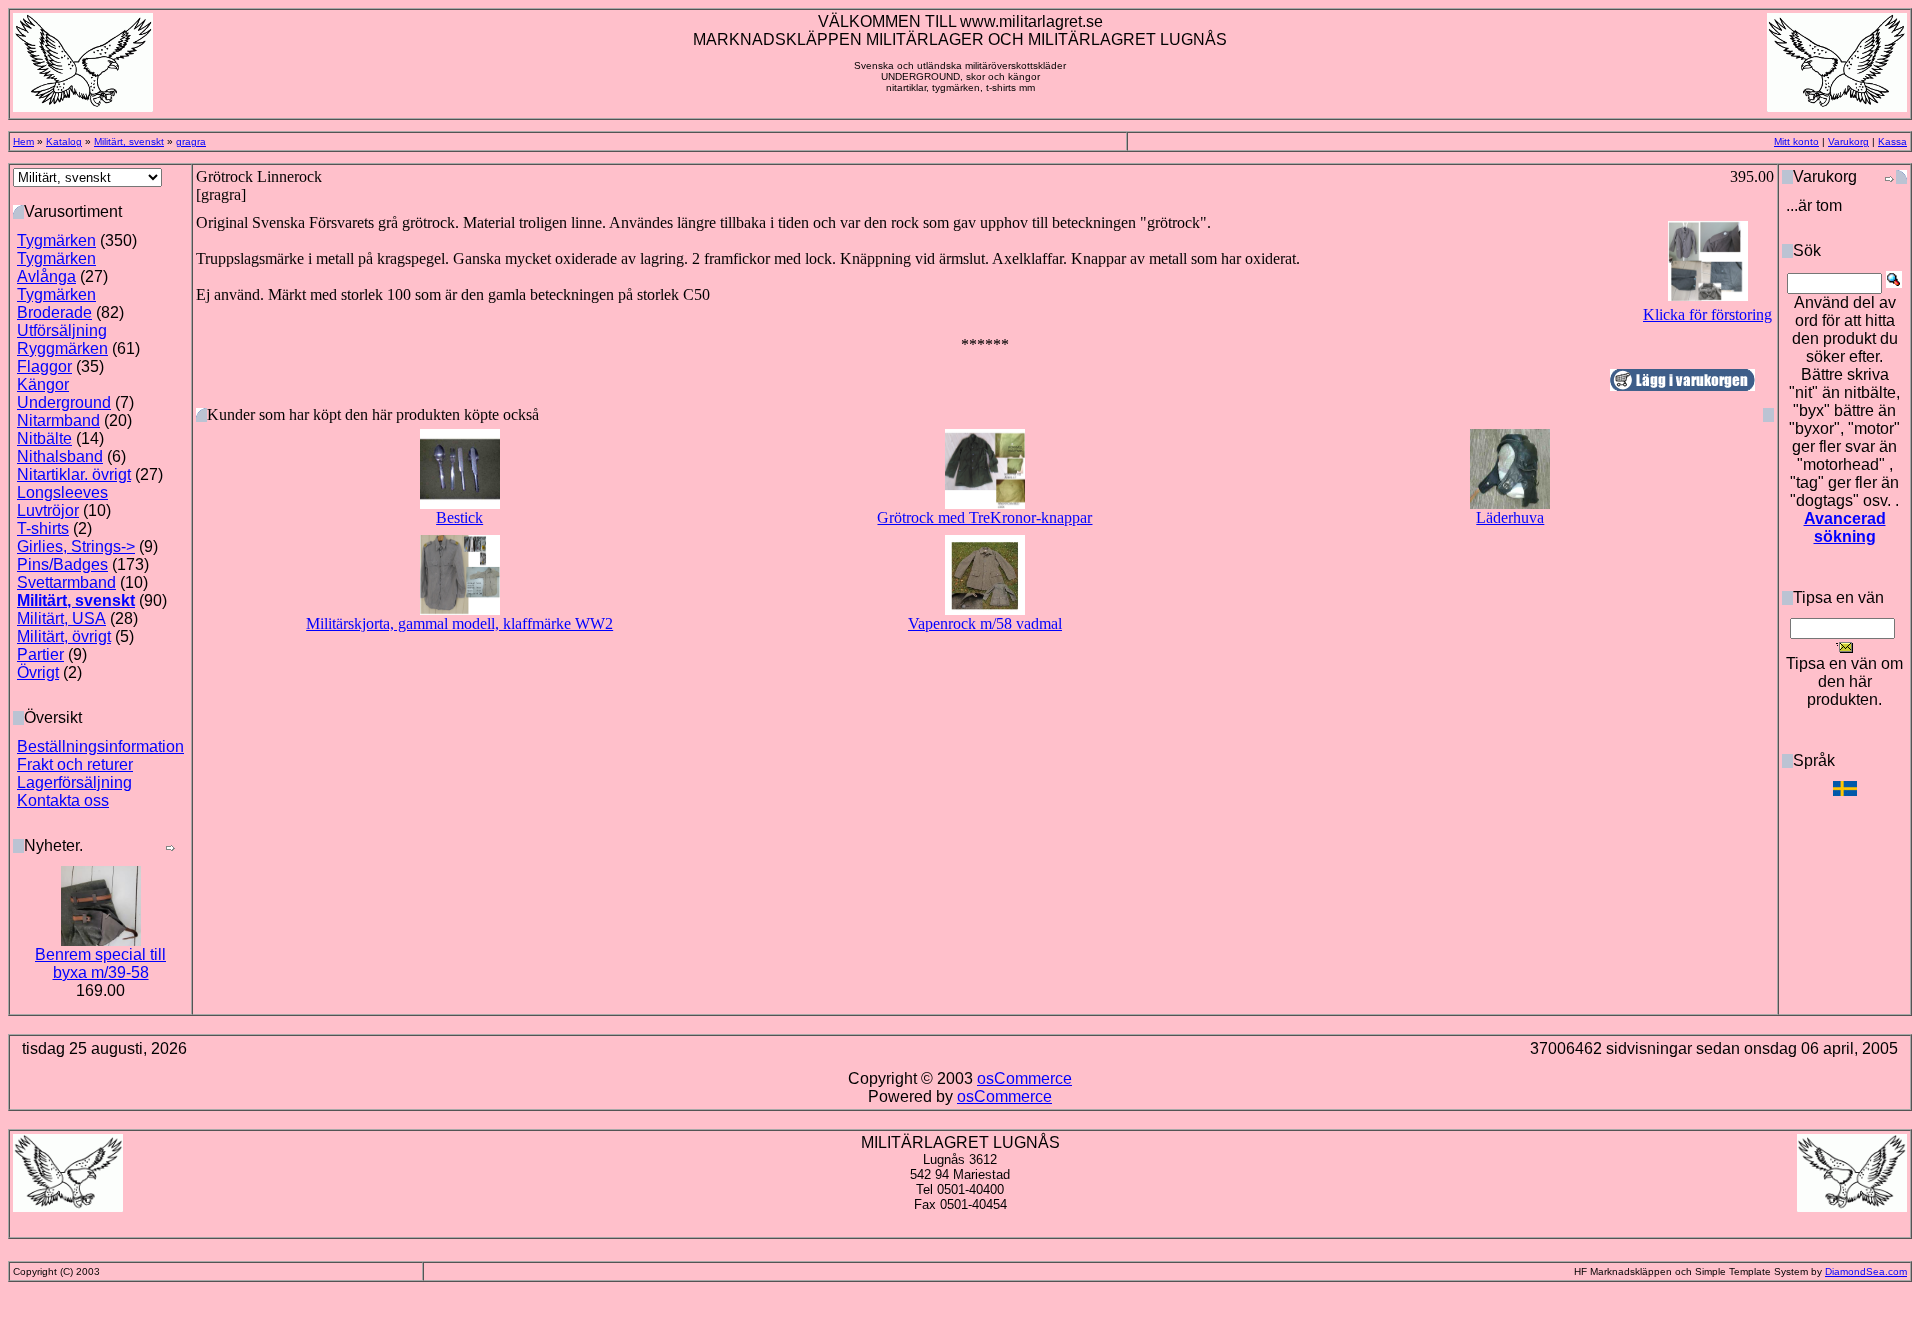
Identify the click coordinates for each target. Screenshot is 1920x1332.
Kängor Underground (64, 393)
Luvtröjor (48, 510)
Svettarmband (66, 582)
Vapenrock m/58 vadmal (985, 623)
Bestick (459, 517)
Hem (23, 141)
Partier (40, 654)
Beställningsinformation (100, 746)
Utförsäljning (62, 330)
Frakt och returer (75, 764)
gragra (191, 141)
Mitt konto (1796, 141)
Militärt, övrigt (64, 636)
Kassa (1892, 141)
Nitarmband (58, 420)
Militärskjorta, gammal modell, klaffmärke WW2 (459, 623)
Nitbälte (44, 438)
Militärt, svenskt (129, 141)
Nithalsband (60, 456)
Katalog (64, 141)
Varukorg (1848, 141)
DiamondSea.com (1866, 1271)
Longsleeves (62, 492)
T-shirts (43, 528)
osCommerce (1024, 1078)
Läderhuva (1510, 517)
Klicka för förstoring (1707, 314)
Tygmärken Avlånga (56, 267)
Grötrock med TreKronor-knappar (984, 517)
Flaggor (44, 366)
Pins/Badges (62, 564)
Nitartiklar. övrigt (74, 474)
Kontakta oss (63, 800)
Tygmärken (56, 240)
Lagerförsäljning (74, 782)
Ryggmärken (62, 348)
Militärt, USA (61, 618)
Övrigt (38, 672)
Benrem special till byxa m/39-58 (100, 963)
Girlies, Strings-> (76, 546)
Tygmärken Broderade (56, 303)
